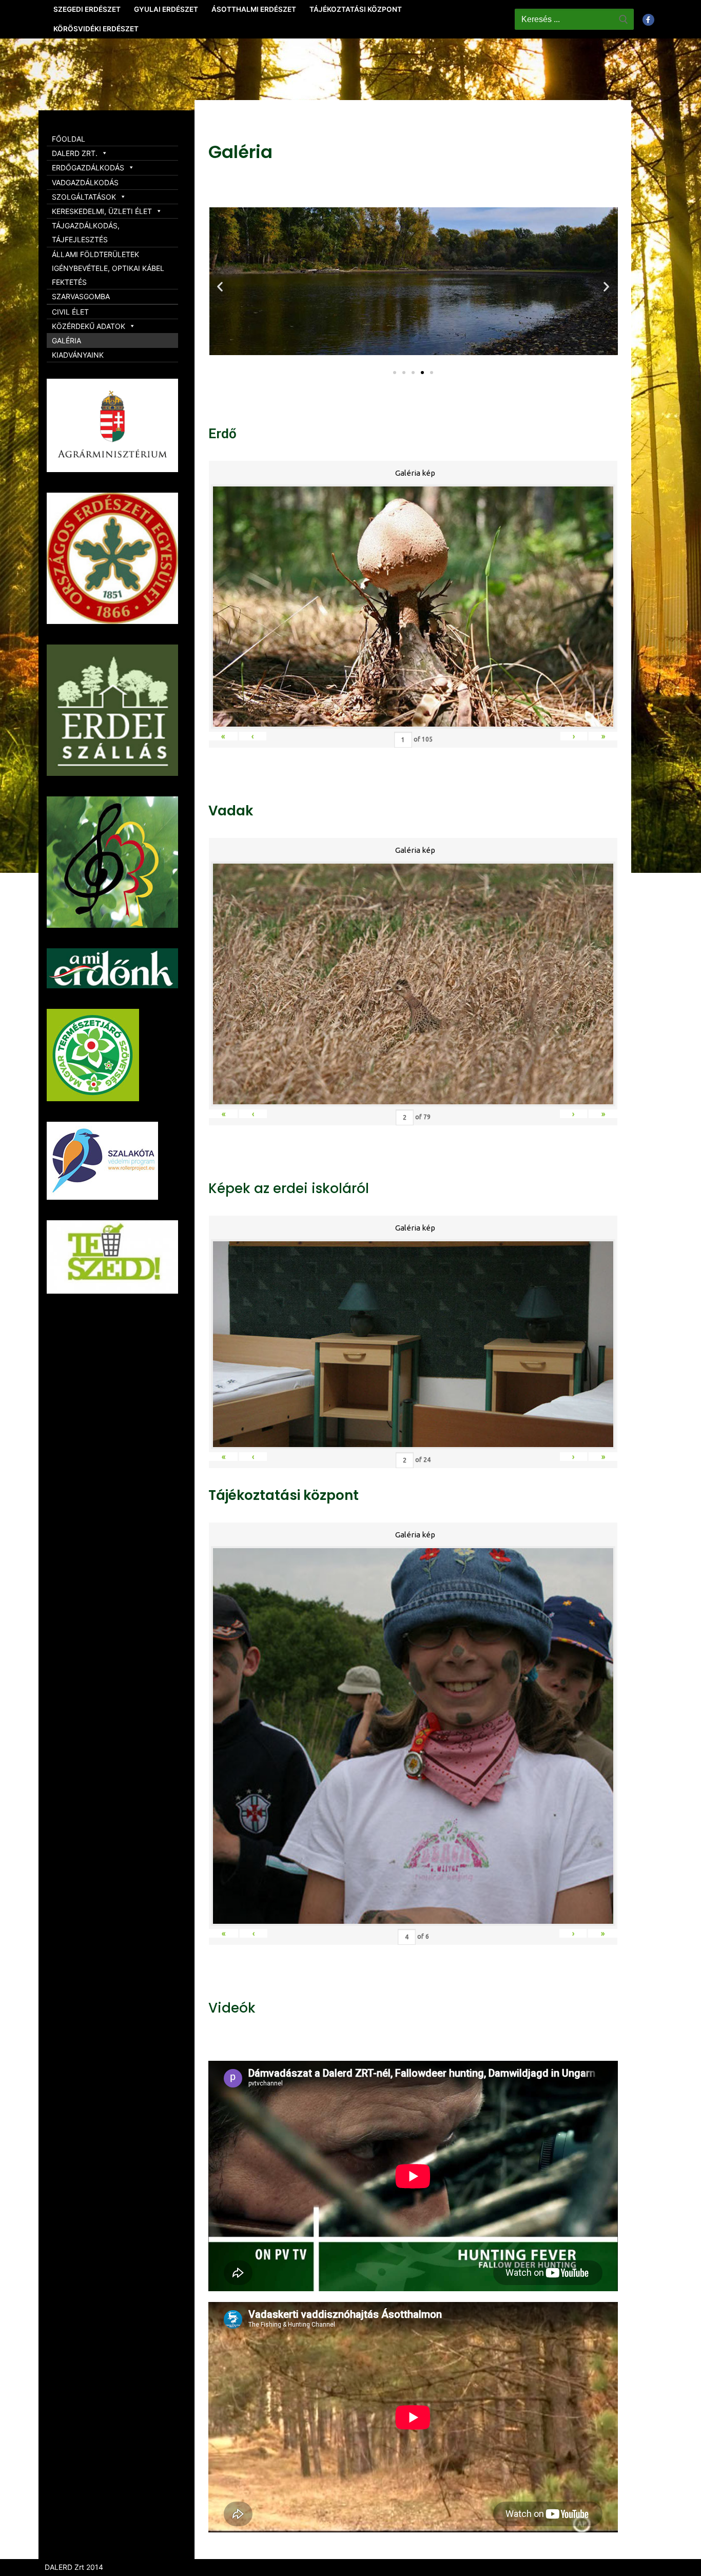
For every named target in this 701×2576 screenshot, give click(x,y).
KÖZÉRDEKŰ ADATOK (89, 326)
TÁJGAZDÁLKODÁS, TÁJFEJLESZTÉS (86, 232)
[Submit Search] (624, 19)
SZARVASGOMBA (81, 296)
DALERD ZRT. (75, 153)
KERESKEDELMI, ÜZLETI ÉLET (102, 211)
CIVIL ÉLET (70, 312)
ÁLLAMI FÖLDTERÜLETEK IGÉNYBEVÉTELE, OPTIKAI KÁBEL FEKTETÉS (108, 268)
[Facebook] (648, 20)
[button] (395, 373)
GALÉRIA (66, 340)
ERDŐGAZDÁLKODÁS (88, 168)
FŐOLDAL (69, 139)
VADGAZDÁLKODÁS (85, 182)
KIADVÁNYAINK (78, 355)
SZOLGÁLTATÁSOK (84, 197)
